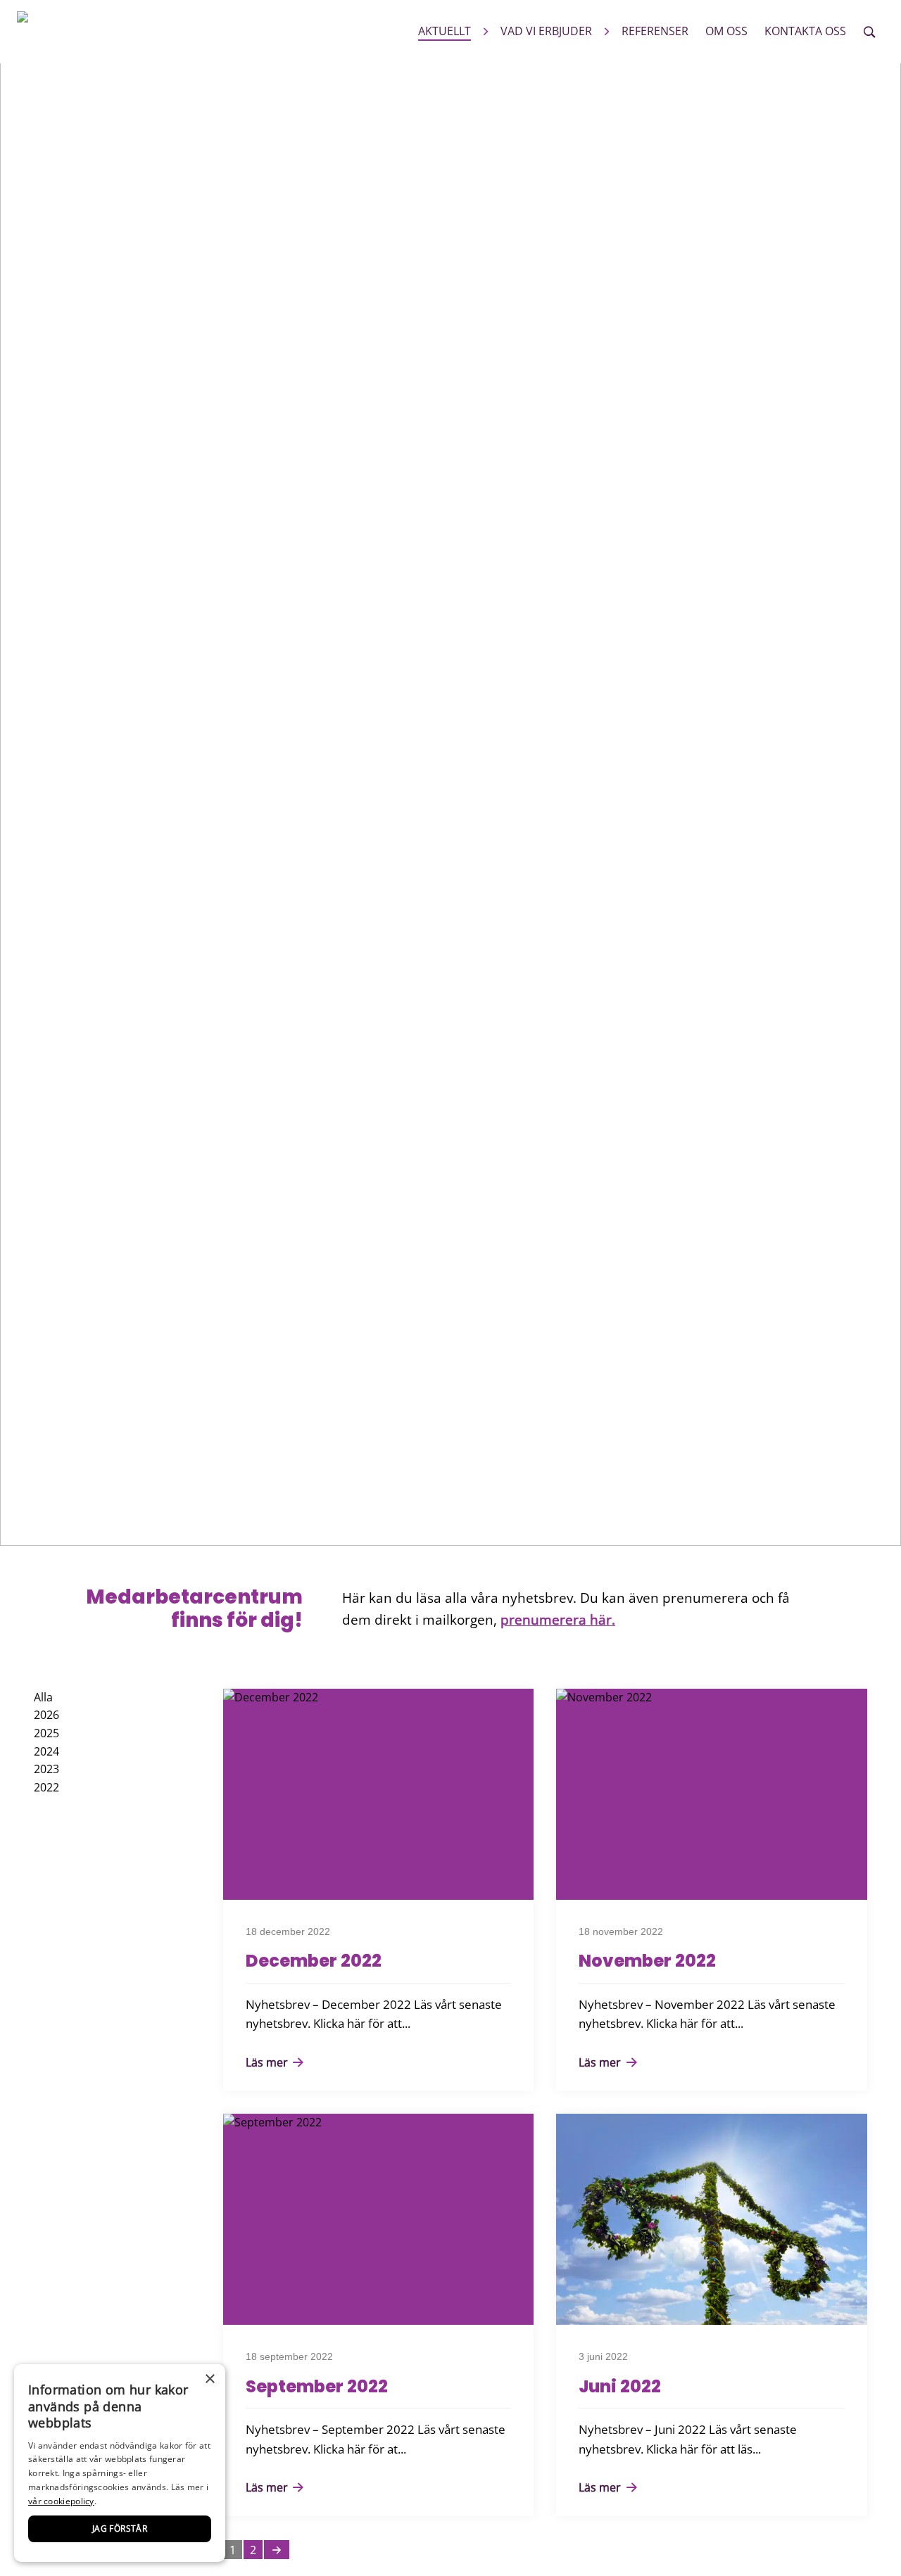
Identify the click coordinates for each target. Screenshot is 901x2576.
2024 (46, 1751)
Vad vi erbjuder (546, 31)
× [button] (209, 2379)
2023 (46, 1769)
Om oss (726, 31)
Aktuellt (445, 31)
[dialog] (120, 2463)
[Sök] (869, 32)
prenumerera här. (558, 1619)
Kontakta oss (805, 31)
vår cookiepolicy (61, 2501)
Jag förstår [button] (120, 2529)
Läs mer (268, 2062)
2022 (46, 1787)
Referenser (655, 31)
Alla (43, 1697)
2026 (46, 1715)
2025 (46, 1733)
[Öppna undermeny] (486, 31)
